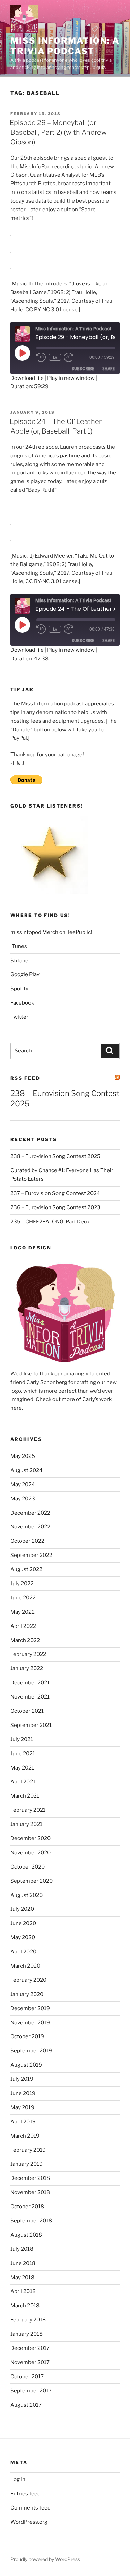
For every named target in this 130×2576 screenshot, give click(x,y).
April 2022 (23, 1626)
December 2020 (31, 1838)
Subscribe (83, 369)
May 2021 (22, 1768)
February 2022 (28, 1654)
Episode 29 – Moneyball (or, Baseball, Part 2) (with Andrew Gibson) (58, 132)
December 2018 (30, 2178)
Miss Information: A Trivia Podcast (65, 46)
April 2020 (23, 1952)
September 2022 (31, 1555)
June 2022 (23, 1598)
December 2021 (30, 1683)
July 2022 (22, 1584)
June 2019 (23, 2093)
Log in (18, 2479)
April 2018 (23, 2291)
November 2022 (30, 1527)
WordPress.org (29, 2522)
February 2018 (28, 2320)
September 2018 (31, 2221)
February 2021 (28, 1810)
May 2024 (23, 1485)
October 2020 (28, 1867)
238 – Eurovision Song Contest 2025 (55, 1156)
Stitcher (20, 961)
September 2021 (31, 1725)
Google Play (25, 974)
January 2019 (27, 2164)
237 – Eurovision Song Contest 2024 (55, 1193)
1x (55, 357)
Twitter (19, 1017)
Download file (27, 378)
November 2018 (30, 2192)
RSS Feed (25, 1078)
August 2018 (26, 2235)
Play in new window (71, 378)
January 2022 (27, 1668)
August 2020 (27, 1895)
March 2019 (25, 2136)
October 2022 (27, 1541)
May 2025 (23, 1456)
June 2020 (23, 1923)
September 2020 (32, 1881)
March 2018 (25, 2306)
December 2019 (30, 2008)
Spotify (19, 989)
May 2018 (22, 2278)
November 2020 (31, 1853)
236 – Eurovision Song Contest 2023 (55, 1207)
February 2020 (28, 1980)
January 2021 (26, 1824)
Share (109, 369)
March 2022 (25, 1640)
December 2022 (30, 1513)
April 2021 (23, 1782)
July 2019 (22, 2079)
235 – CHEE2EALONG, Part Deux (50, 1222)
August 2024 (27, 1470)
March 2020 (25, 1966)
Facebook (22, 1003)
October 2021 (27, 1711)
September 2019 (31, 2051)
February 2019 (28, 2150)
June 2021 (23, 1754)
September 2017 (31, 2391)
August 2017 (26, 2405)
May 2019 (22, 2107)
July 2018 (22, 2249)
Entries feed (25, 2494)
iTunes (19, 946)
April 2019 (23, 2122)
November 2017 (30, 2362)
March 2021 (25, 1796)
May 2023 (23, 1499)
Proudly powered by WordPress (45, 2559)
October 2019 (27, 2036)
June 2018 (23, 2263)
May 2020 (23, 1937)
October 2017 (27, 2377)
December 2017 (30, 2348)
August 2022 (26, 1569)
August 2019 (26, 2065)
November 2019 (30, 2023)
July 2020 (22, 1909)
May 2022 (23, 1612)
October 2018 (27, 2207)
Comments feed (31, 2508)
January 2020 (27, 1994)
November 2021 (30, 1697)
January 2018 (27, 2334)
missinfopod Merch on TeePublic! (51, 932)
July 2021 (22, 1739)
